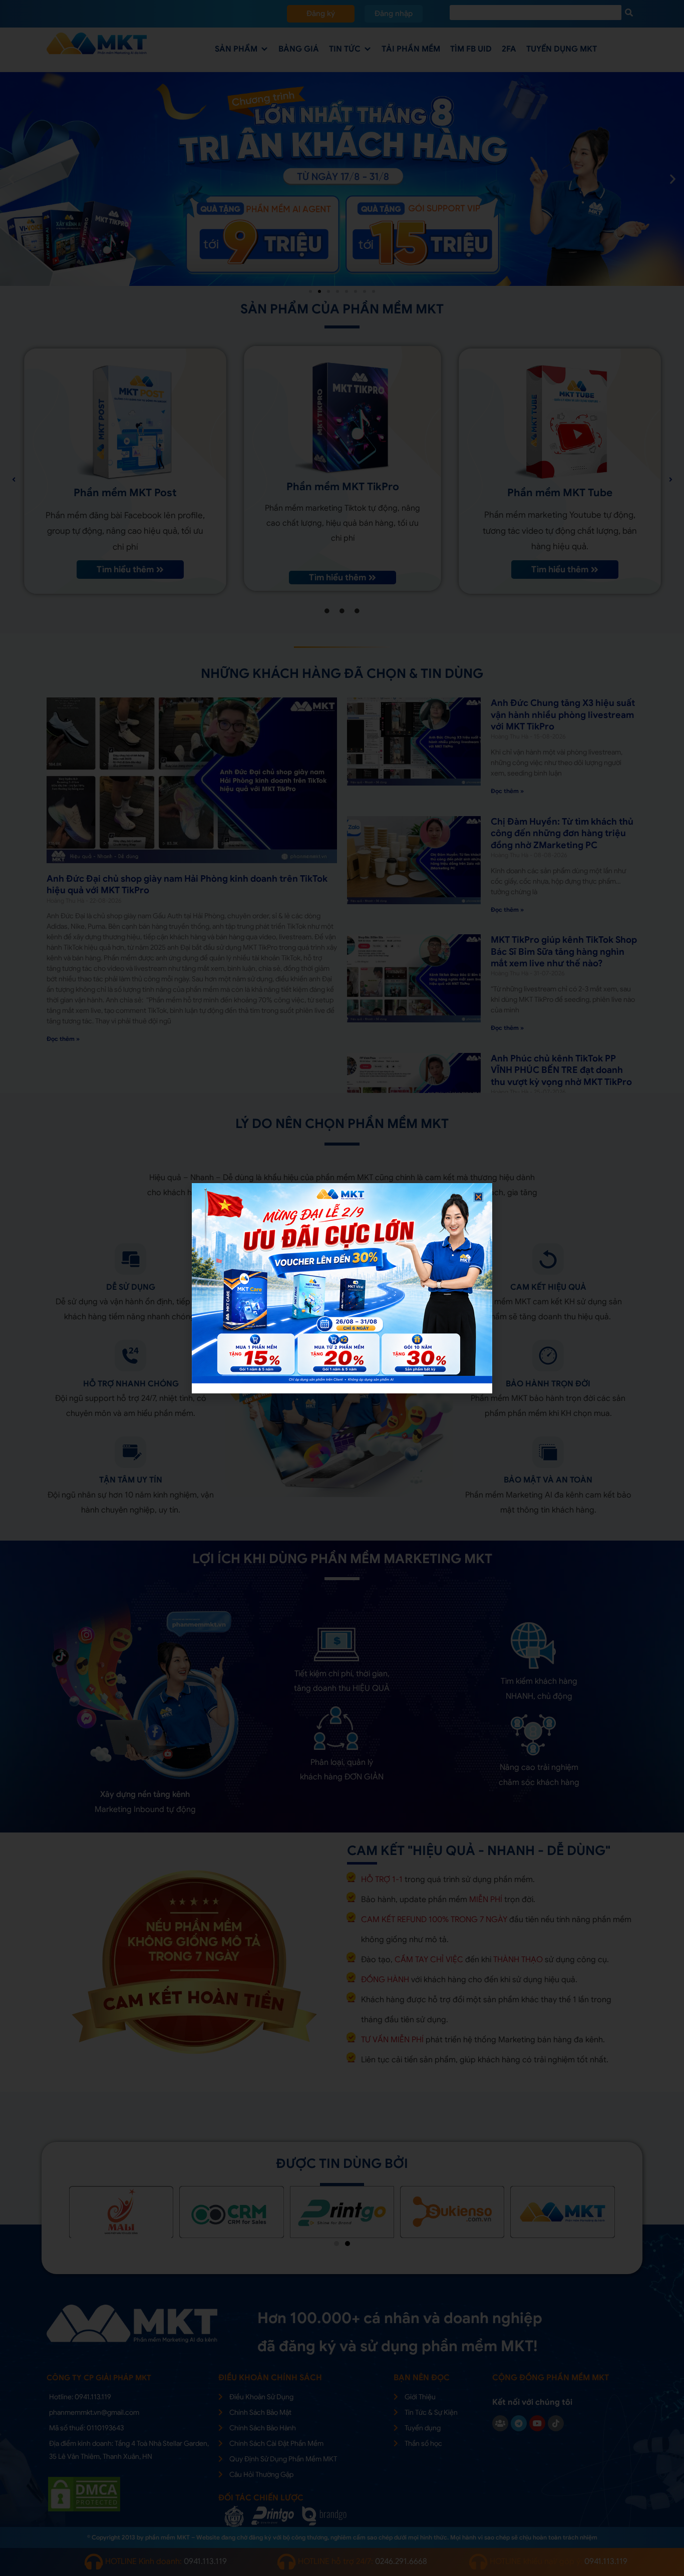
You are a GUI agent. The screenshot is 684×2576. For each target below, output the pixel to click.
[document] (342, 1288)
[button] (478, 1197)
